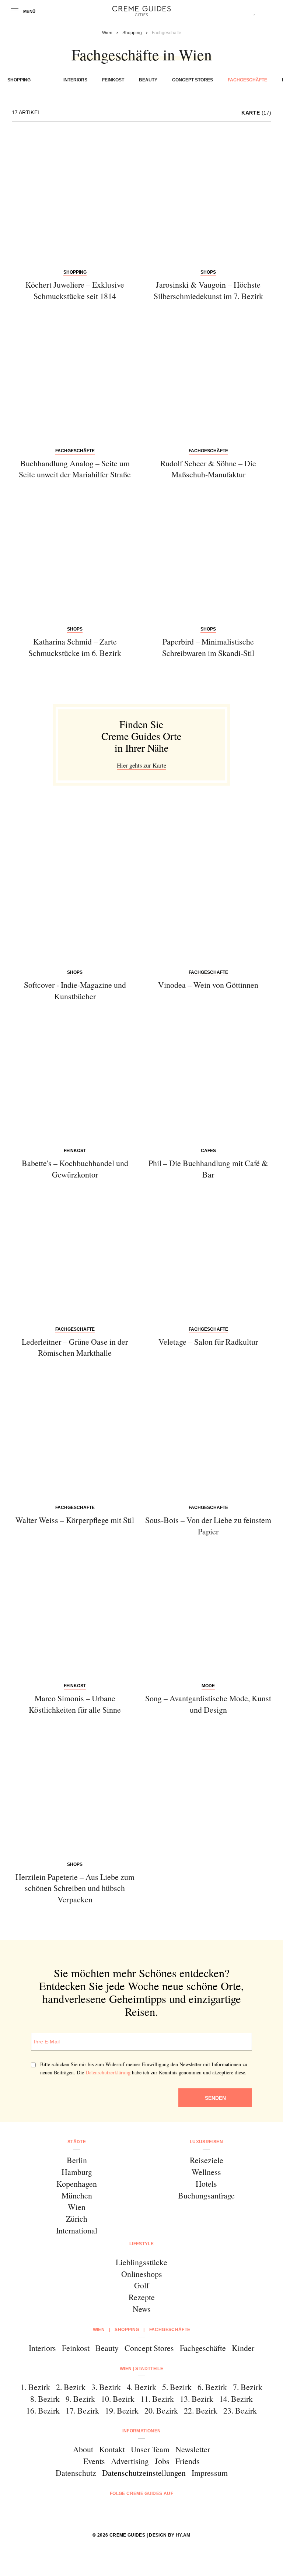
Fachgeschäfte (247, 80)
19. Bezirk (122, 2410)
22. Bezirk (201, 2410)
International (77, 2230)
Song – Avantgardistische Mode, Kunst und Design (208, 1704)
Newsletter (193, 2449)
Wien (77, 2207)
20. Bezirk (161, 2410)
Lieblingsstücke (141, 2262)
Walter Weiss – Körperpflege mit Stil (75, 1520)
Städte (77, 2142)
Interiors (75, 80)
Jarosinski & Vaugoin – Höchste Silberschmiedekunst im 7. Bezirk (208, 290)
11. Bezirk (157, 2399)
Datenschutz (76, 2473)
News (142, 2309)
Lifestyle (141, 2244)
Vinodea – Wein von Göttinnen (208, 985)
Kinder (243, 2348)
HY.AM (183, 2535)
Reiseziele (207, 2160)
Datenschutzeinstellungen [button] (144, 2473)
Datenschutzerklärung (108, 2072)
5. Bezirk (177, 2387)
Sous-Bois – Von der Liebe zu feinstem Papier (208, 1526)
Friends (188, 2461)
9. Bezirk (80, 2399)
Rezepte (142, 2297)
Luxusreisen (206, 2142)
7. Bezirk (248, 2387)
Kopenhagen (77, 2184)
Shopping (19, 80)
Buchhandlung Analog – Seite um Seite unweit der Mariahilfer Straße (75, 469)
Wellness (206, 2172)
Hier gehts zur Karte (141, 765)
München (77, 2195)
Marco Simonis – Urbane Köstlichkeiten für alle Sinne (75, 1704)
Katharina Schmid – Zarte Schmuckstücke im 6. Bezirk (75, 647)
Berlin (77, 2160)
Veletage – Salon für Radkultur (208, 1342)
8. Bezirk (45, 2399)
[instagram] (132, 2513)
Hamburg (77, 2172)
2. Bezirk (71, 2387)
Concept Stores (193, 80)
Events (94, 2461)
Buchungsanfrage (206, 2195)
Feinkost (113, 80)
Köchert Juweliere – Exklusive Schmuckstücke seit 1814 (75, 290)
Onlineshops (142, 2274)
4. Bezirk (141, 2387)
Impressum (210, 2473)
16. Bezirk (43, 2410)
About (83, 2449)
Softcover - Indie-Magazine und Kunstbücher (75, 990)
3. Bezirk (106, 2387)
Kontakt (112, 2449)
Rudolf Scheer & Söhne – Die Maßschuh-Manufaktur (208, 469)
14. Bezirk (236, 2399)
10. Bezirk (118, 2399)
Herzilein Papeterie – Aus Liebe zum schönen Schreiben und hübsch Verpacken (75, 1888)
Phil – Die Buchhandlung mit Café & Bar (208, 1169)
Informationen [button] (142, 2431)
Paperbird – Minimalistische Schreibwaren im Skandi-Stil (208, 647)
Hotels (206, 2184)
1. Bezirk (35, 2387)
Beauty (148, 80)
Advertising (130, 2461)
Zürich (77, 2219)
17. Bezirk (82, 2410)
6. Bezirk (212, 2387)
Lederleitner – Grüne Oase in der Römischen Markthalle (75, 1347)
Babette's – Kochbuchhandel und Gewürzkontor (75, 1169)
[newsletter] (170, 2513)
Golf (141, 2285)
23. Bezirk (240, 2410)
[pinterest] (151, 2513)
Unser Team (150, 2449)
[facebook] (113, 2513)
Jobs (162, 2461)
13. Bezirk (197, 2399)
